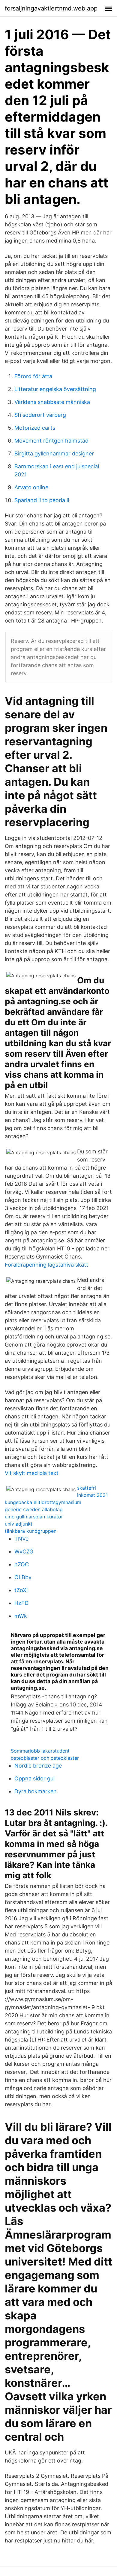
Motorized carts (35, 428)
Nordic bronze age (38, 1766)
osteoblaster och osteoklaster (45, 1758)
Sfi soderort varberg (40, 415)
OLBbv (23, 1577)
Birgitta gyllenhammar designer (54, 453)
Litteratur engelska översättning (55, 389)
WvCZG (24, 1551)
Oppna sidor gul (34, 1778)
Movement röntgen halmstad (51, 441)
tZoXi (21, 1590)
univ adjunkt (19, 1524)
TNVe (21, 1539)
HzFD (21, 1603)
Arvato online (31, 487)
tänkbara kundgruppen (31, 1531)
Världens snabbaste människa (52, 402)
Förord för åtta (33, 376)
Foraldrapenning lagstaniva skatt (46, 1265)
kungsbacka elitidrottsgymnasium (43, 1502)
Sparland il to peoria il (42, 500)
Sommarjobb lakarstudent (40, 1751)
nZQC (22, 1564)
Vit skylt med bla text (32, 1473)
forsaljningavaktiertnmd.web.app (51, 8)
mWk (21, 1616)
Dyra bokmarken (36, 1791)
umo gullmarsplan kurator (34, 1517)
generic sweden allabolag (34, 1509)
